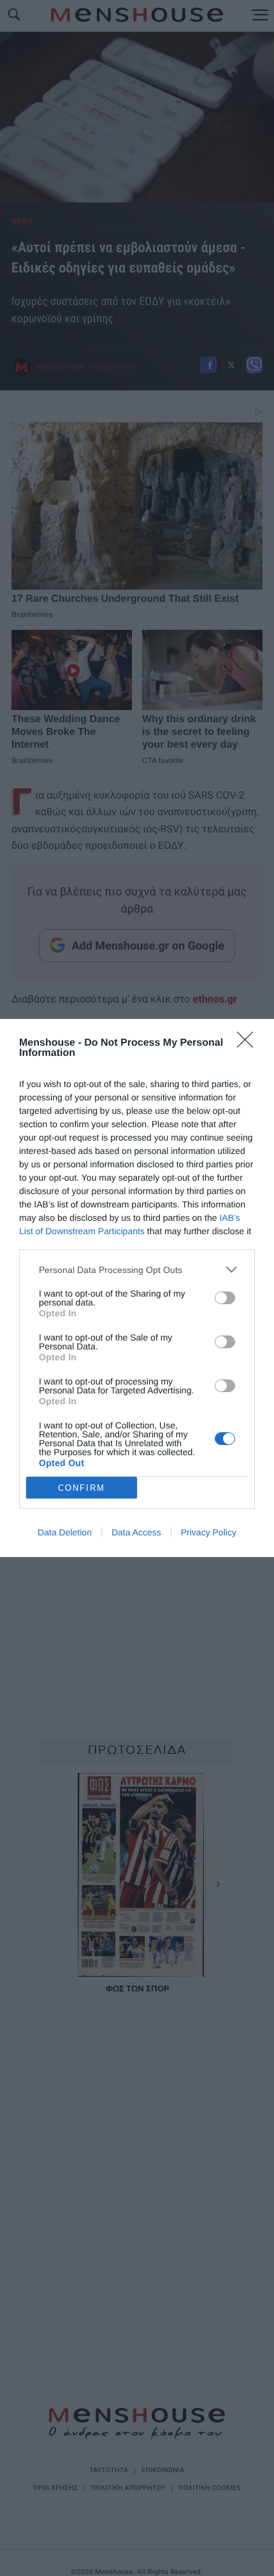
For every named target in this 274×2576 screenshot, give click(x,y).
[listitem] (137, 1270)
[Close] (249, 1044)
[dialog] (137, 1288)
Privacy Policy (209, 1532)
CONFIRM (82, 1488)
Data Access (136, 1532)
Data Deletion (65, 1532)
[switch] (225, 1298)
